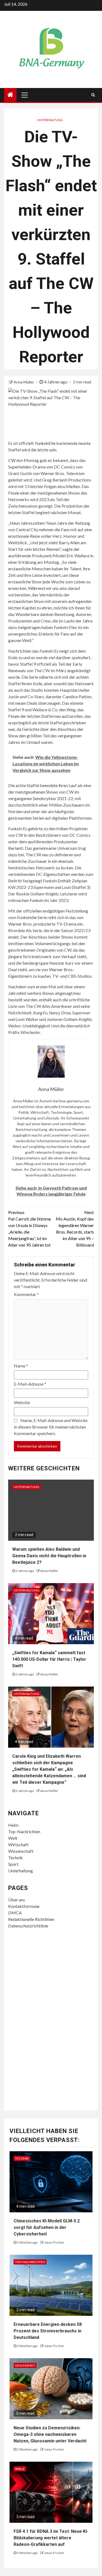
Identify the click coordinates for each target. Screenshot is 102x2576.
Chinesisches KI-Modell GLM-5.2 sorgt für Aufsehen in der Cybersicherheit (47, 2227)
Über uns (17, 1900)
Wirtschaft (18, 1844)
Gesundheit (25, 2365)
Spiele (20, 2469)
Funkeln (42, 443)
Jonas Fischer (54, 2242)
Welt (13, 1838)
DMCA (15, 1913)
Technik (16, 1858)
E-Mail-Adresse (30, 1384)
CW (12, 460)
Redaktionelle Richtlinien (31, 1919)
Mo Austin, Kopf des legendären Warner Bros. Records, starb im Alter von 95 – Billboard (75, 1229)
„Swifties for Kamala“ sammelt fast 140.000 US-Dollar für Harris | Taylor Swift (49, 1659)
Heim (13, 1825)
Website (22, 1402)
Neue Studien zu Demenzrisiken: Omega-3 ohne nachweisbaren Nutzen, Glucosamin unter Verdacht (50, 2434)
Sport (13, 1864)
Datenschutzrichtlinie (28, 1926)
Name (21, 1366)
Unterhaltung (50, 120)
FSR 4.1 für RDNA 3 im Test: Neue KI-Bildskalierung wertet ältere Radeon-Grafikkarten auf (51, 2538)
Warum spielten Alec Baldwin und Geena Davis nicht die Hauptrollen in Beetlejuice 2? (49, 1556)
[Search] (93, 95)
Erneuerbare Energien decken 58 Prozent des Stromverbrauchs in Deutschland (48, 2331)
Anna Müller (24, 382)
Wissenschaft (21, 1851)
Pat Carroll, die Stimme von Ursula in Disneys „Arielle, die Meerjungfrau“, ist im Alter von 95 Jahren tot (30, 1229)
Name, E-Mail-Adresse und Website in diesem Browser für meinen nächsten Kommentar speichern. (51, 1427)
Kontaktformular (24, 1906)
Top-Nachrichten (24, 1831)
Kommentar (26, 1294)
